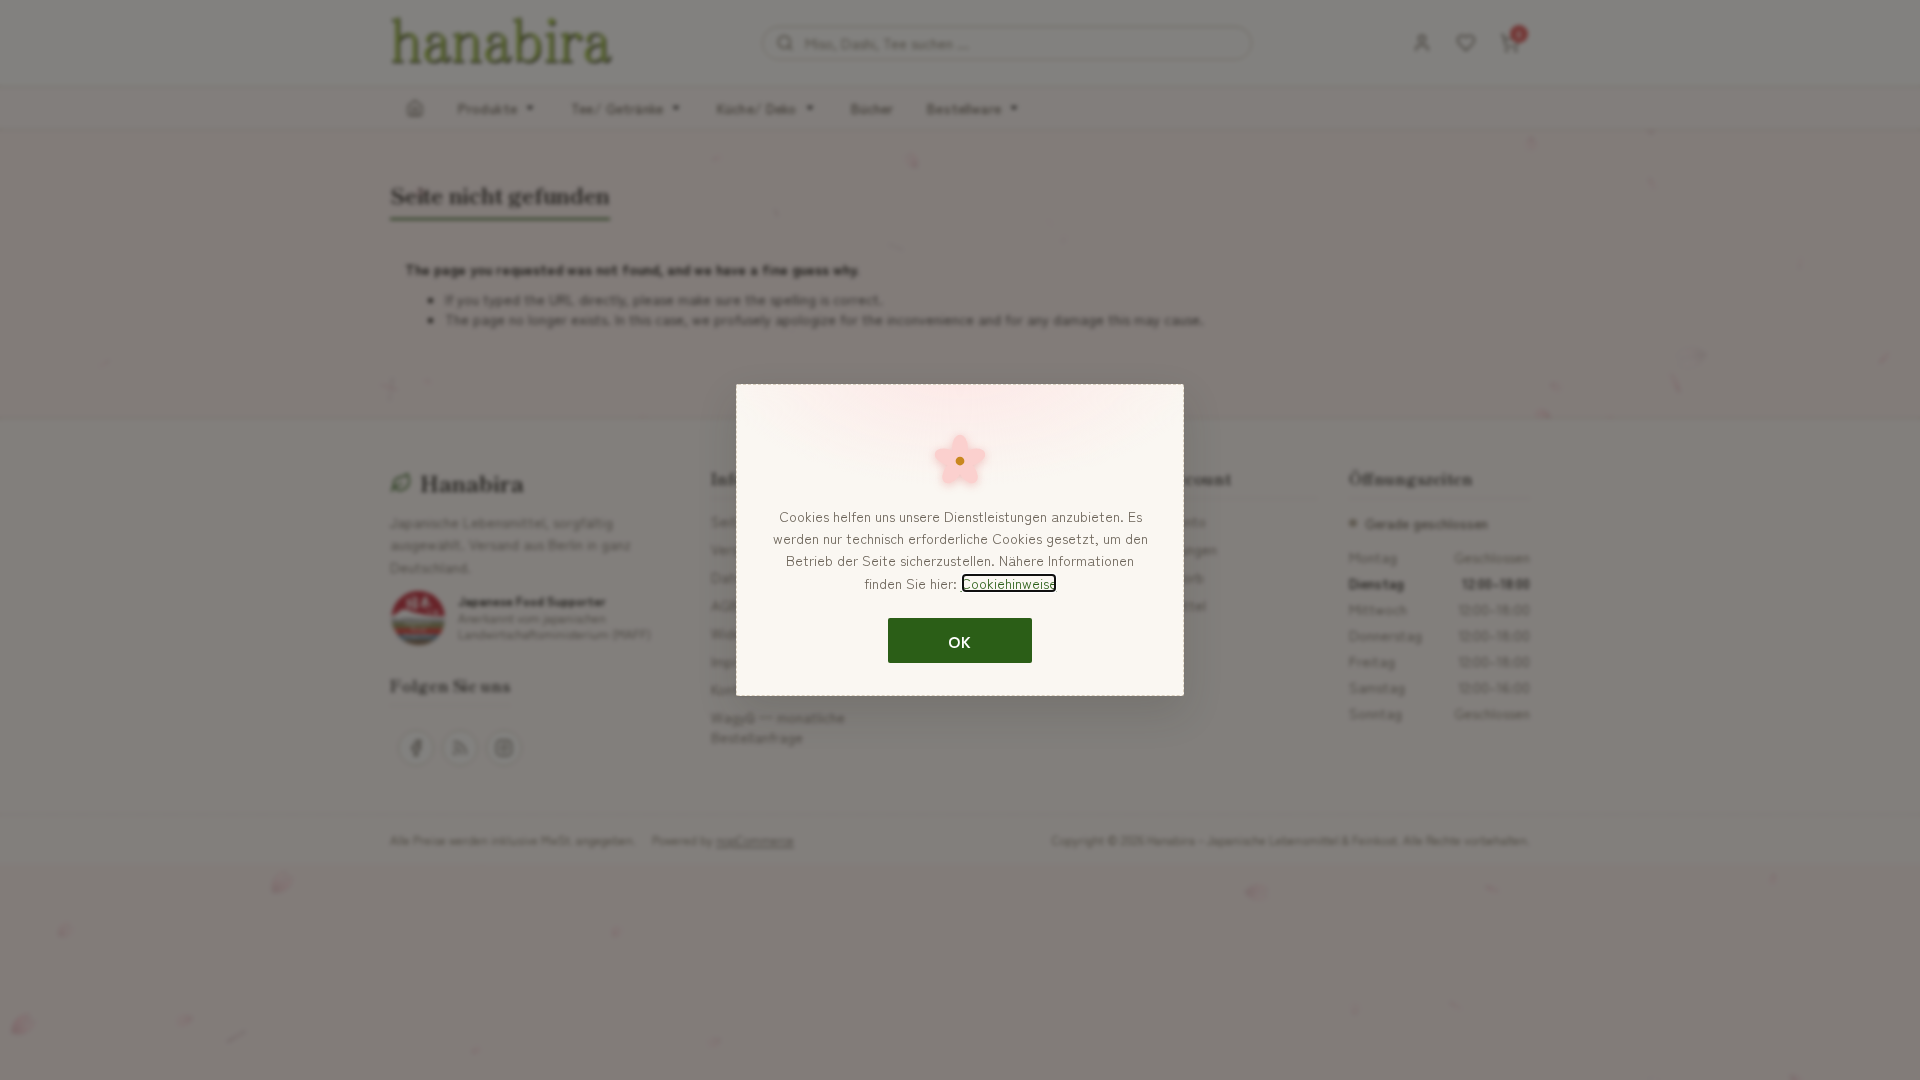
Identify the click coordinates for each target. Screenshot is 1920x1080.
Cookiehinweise (1009, 583)
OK (959, 641)
